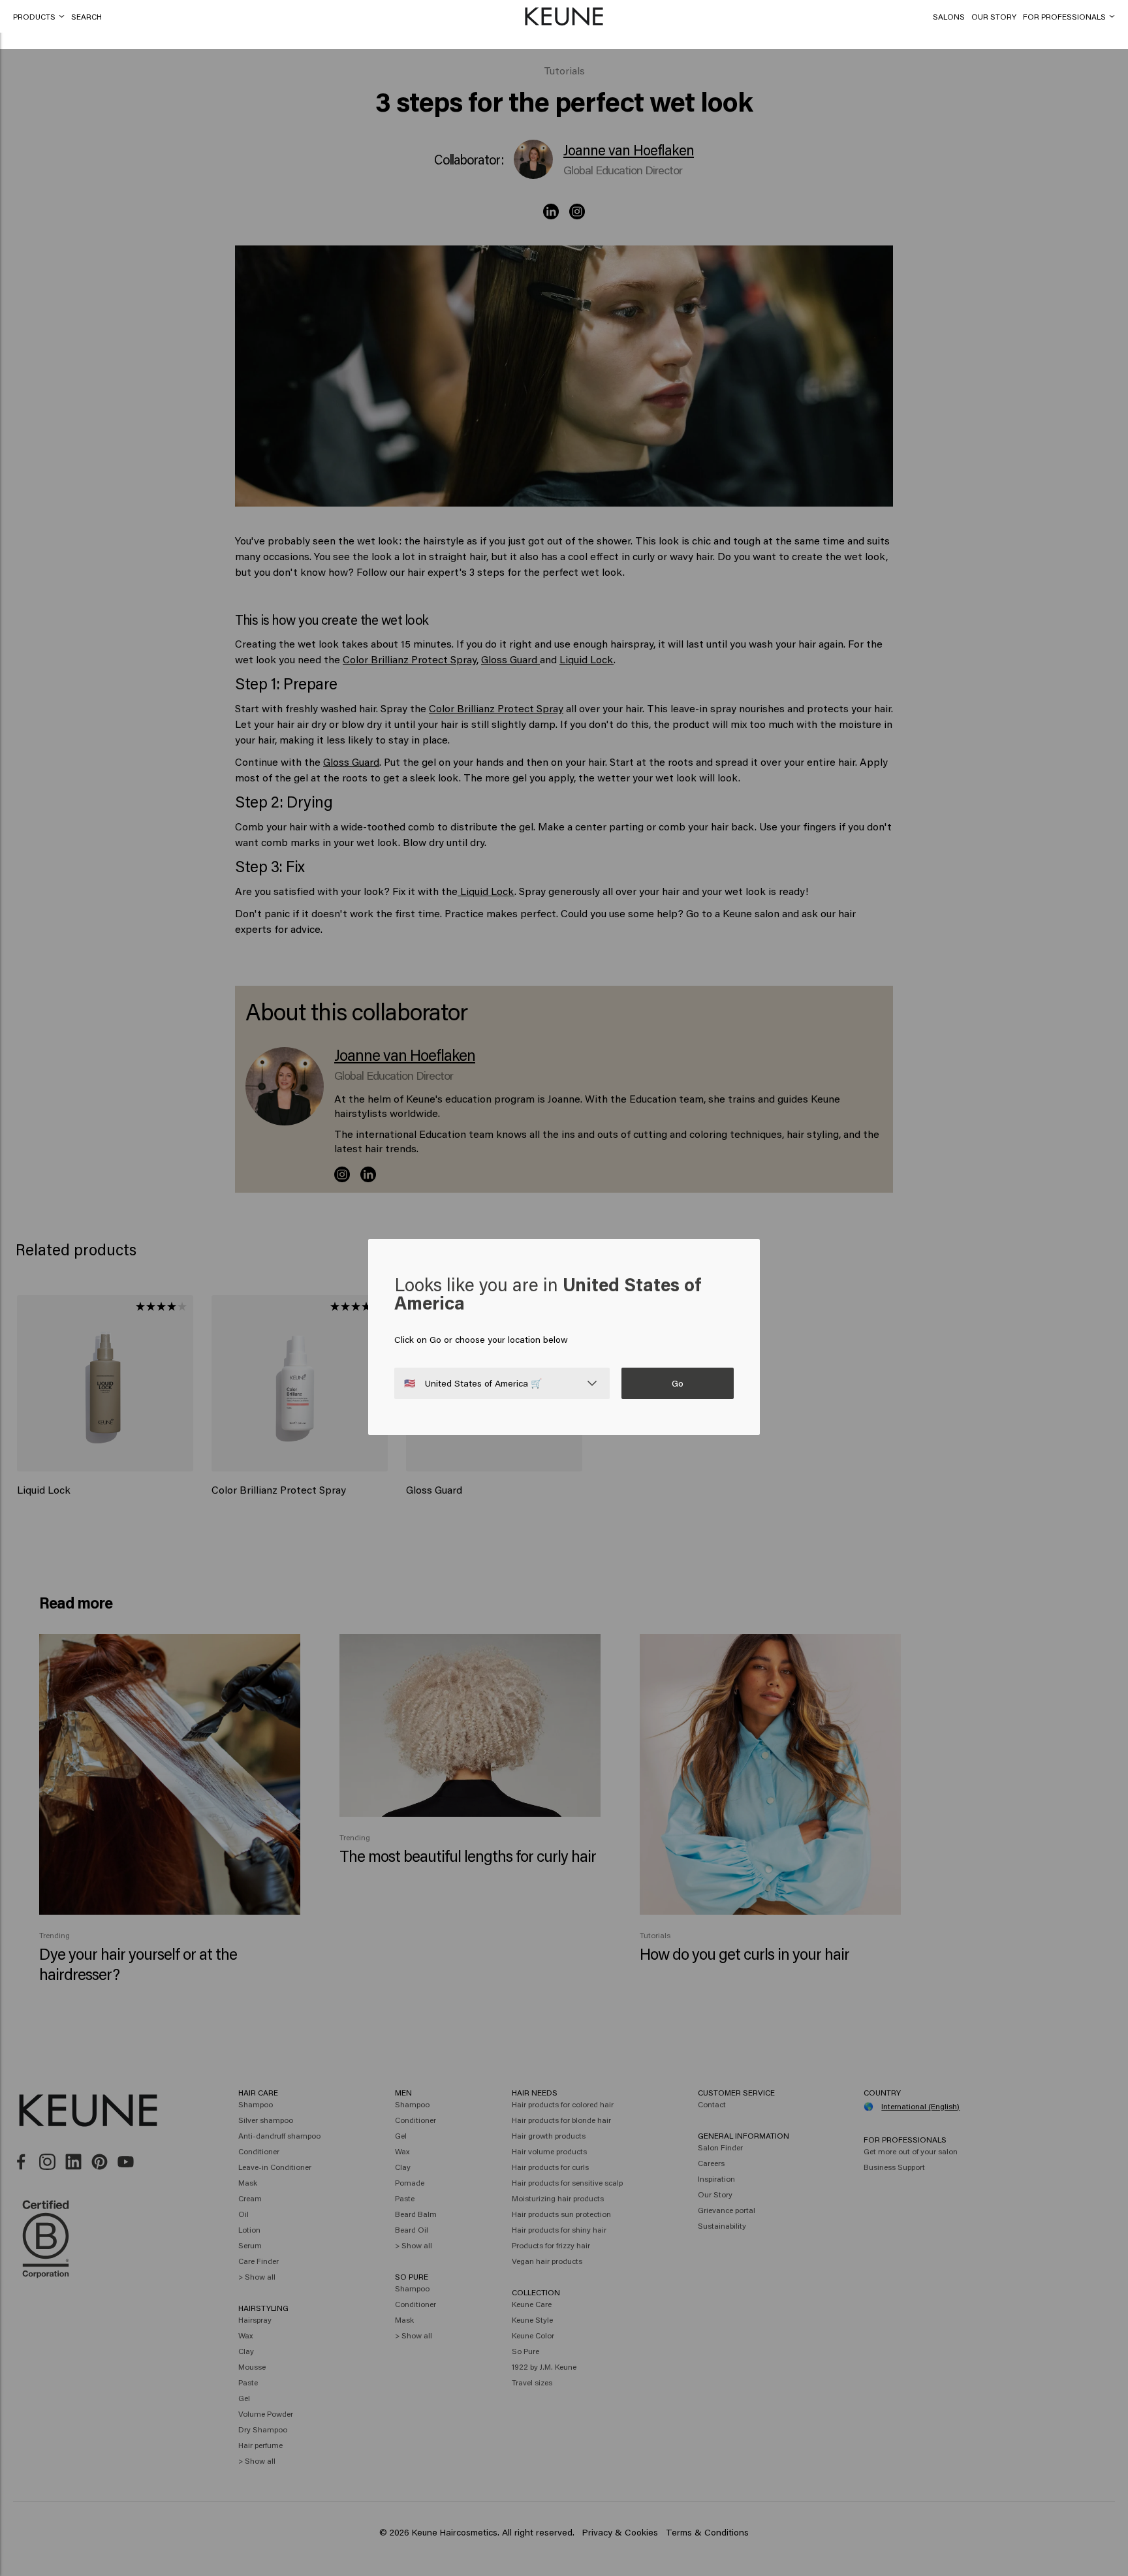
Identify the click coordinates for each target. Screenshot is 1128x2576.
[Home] (564, 17)
